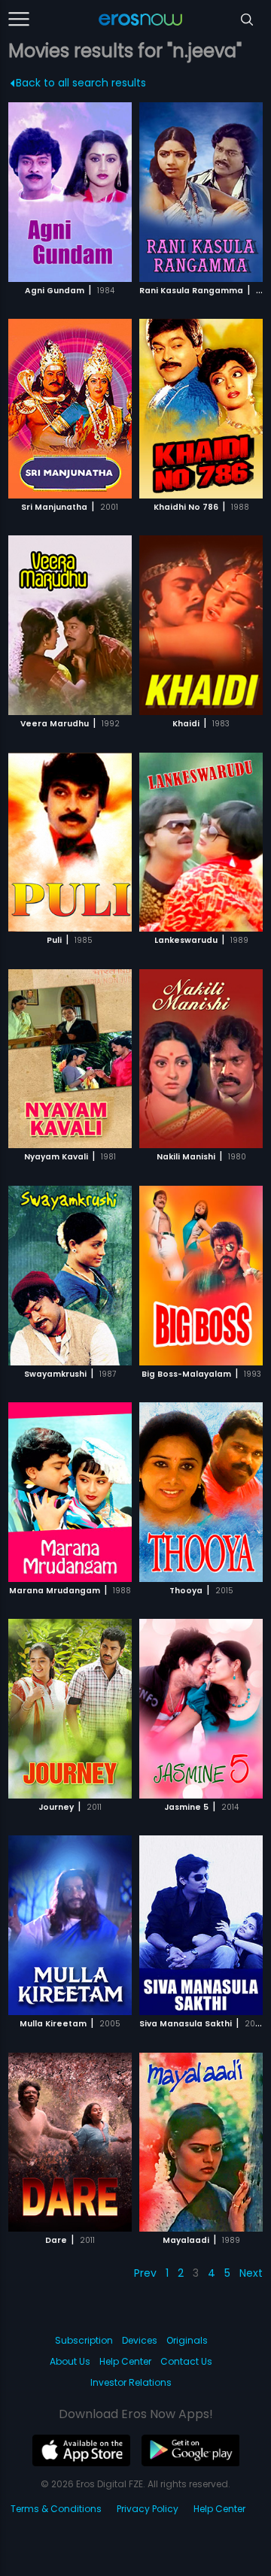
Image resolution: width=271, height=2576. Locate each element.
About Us (70, 2361)
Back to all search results (81, 83)
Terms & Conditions (56, 2509)
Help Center (125, 2361)
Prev (145, 2273)
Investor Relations (131, 2382)
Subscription (84, 2340)
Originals (187, 2340)
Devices (140, 2340)
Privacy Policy (148, 2509)
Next (251, 2273)
